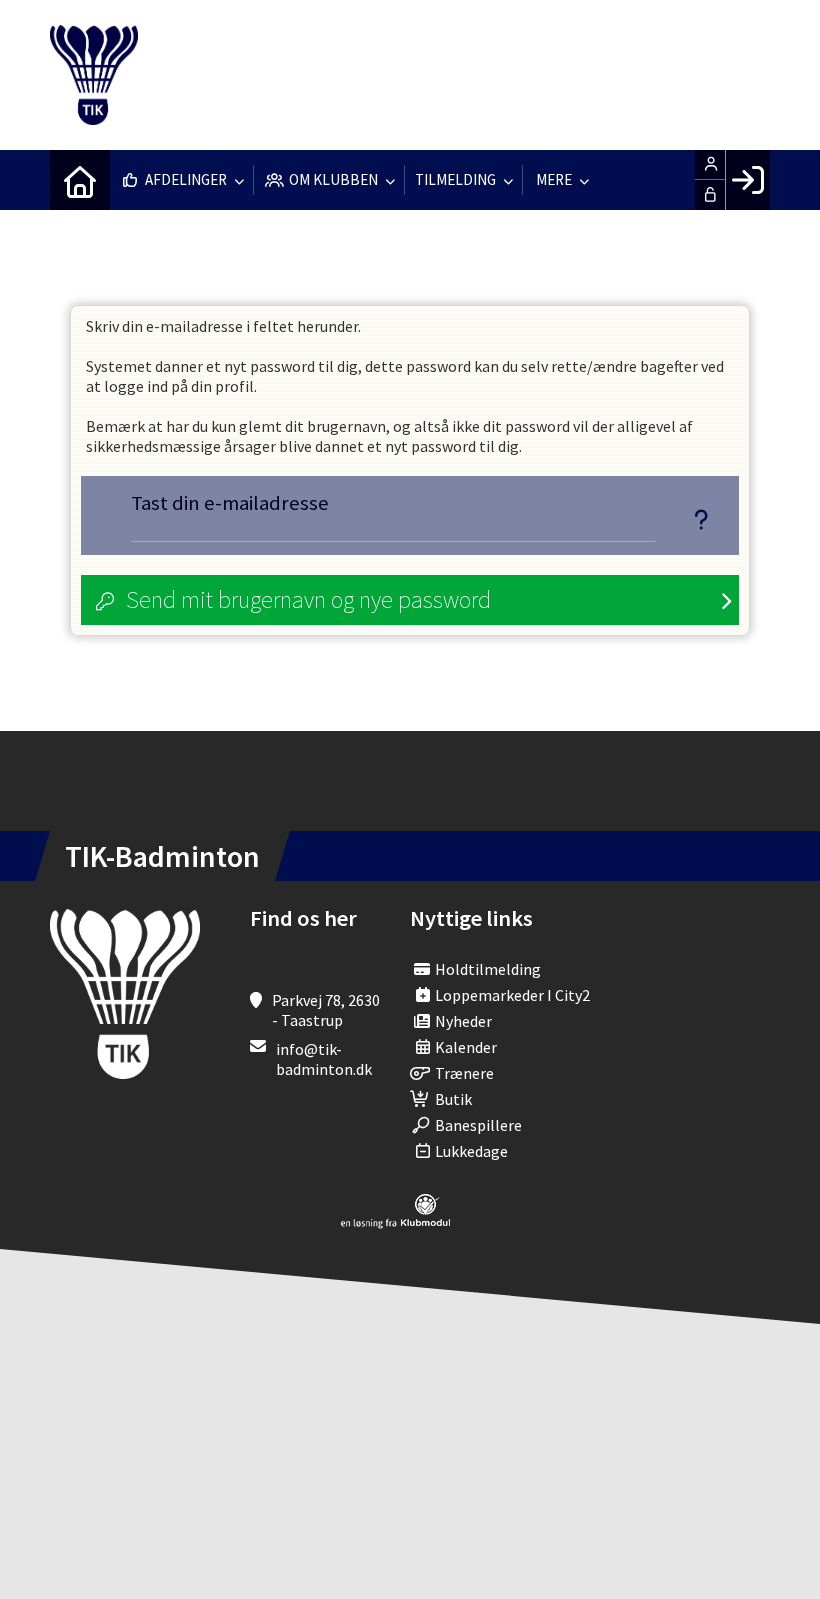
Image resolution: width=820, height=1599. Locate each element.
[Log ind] (747, 180)
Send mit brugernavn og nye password (308, 599)
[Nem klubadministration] (395, 1223)
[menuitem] (80, 180)
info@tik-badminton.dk (324, 1059)
